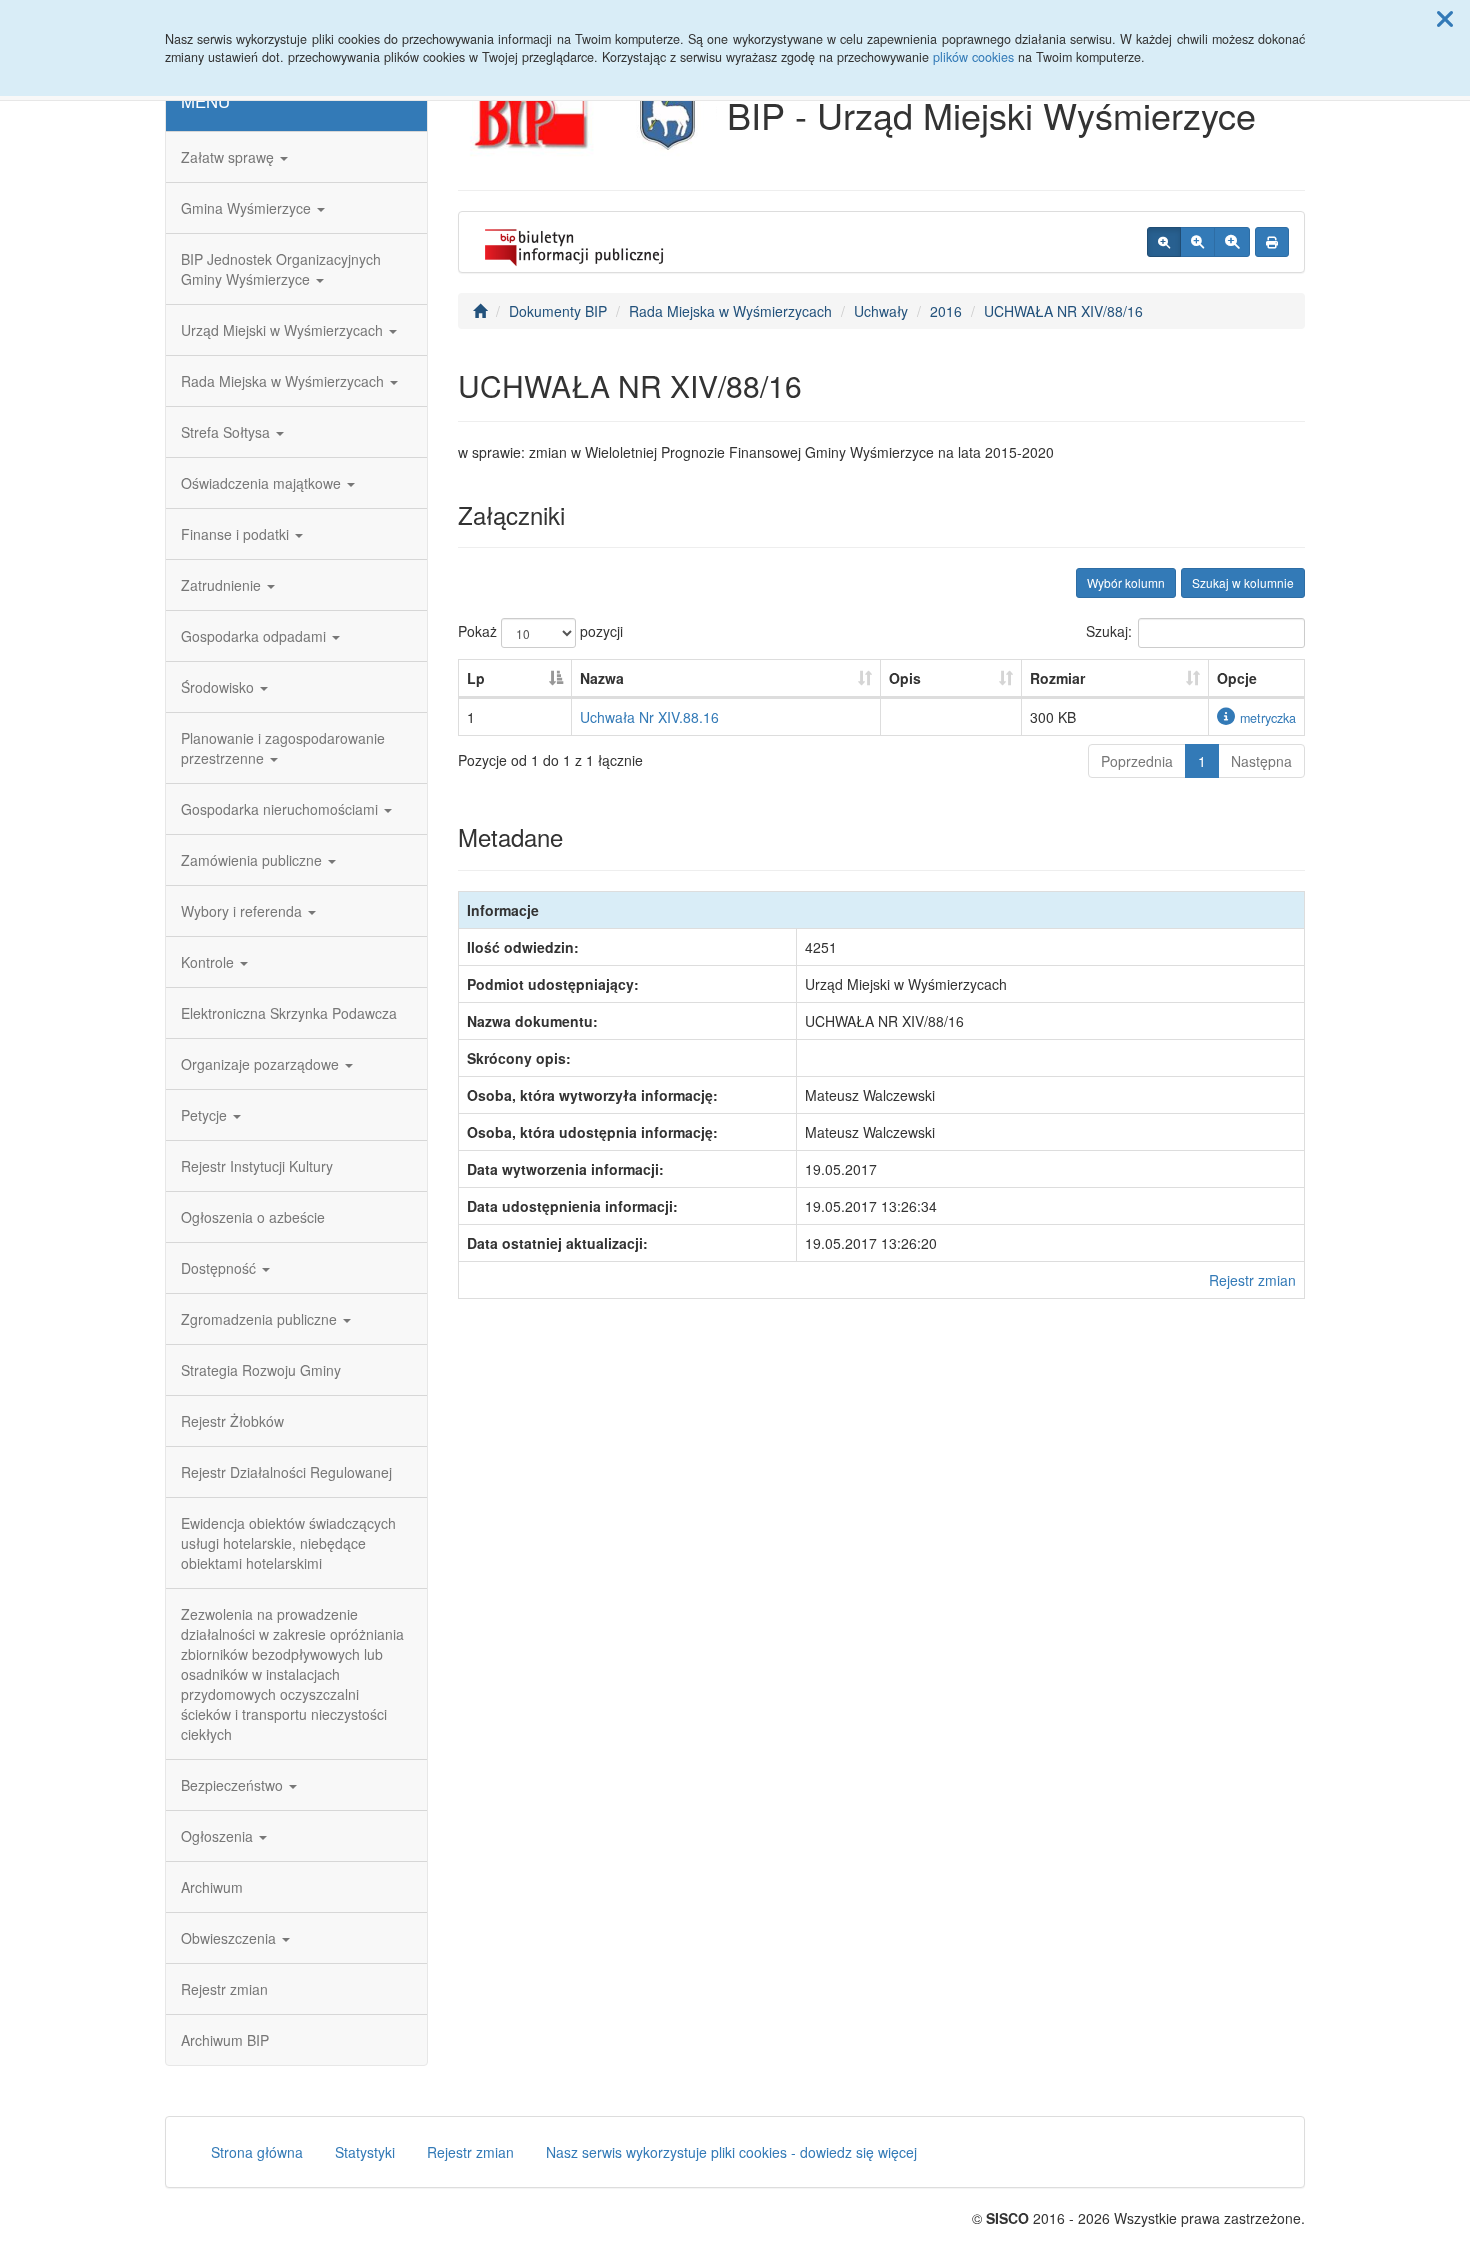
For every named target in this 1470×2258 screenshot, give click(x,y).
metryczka (1268, 718)
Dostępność (220, 1268)
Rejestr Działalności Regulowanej (286, 1472)
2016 (946, 311)
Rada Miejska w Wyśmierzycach (284, 381)
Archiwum (212, 1887)
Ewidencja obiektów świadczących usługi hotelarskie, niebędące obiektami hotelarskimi (288, 1543)
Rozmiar (1057, 678)
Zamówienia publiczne (253, 860)
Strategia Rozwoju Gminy (261, 1370)
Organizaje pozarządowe (262, 1064)
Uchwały (881, 311)
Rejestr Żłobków (232, 1421)
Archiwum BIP (225, 2040)
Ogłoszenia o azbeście (253, 1217)
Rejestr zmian (224, 1989)
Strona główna (257, 2152)
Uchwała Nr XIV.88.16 (649, 717)
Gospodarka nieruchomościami (281, 809)
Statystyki (365, 2152)
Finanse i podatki (237, 534)
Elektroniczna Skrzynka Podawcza (289, 1013)
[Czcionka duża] (1232, 242)
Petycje (206, 1115)
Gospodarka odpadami (255, 636)
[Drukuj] (1272, 242)
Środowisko (219, 687)
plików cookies (973, 57)
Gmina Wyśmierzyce (248, 208)
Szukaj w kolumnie (1243, 582)
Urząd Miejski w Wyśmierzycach (284, 330)
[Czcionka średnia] (1197, 242)
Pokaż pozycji (540, 631)
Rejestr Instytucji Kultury (257, 1166)
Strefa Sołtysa (227, 432)
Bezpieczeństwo (234, 1785)
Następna (1261, 761)
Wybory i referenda (243, 911)
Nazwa (602, 678)
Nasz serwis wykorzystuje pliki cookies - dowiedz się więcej (731, 2152)
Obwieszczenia (230, 1938)
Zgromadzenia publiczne (261, 1319)
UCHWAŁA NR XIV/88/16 (1063, 311)
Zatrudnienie (223, 585)
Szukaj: (1109, 631)
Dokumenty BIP (558, 311)
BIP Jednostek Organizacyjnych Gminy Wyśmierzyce (281, 269)
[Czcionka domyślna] (1164, 242)
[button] (1445, 18)
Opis (905, 678)
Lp (476, 678)
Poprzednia (1137, 761)
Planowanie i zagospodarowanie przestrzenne (283, 748)
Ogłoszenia (219, 1836)
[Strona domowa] (480, 311)
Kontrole (209, 962)
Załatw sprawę (229, 157)
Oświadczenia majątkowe (263, 483)
